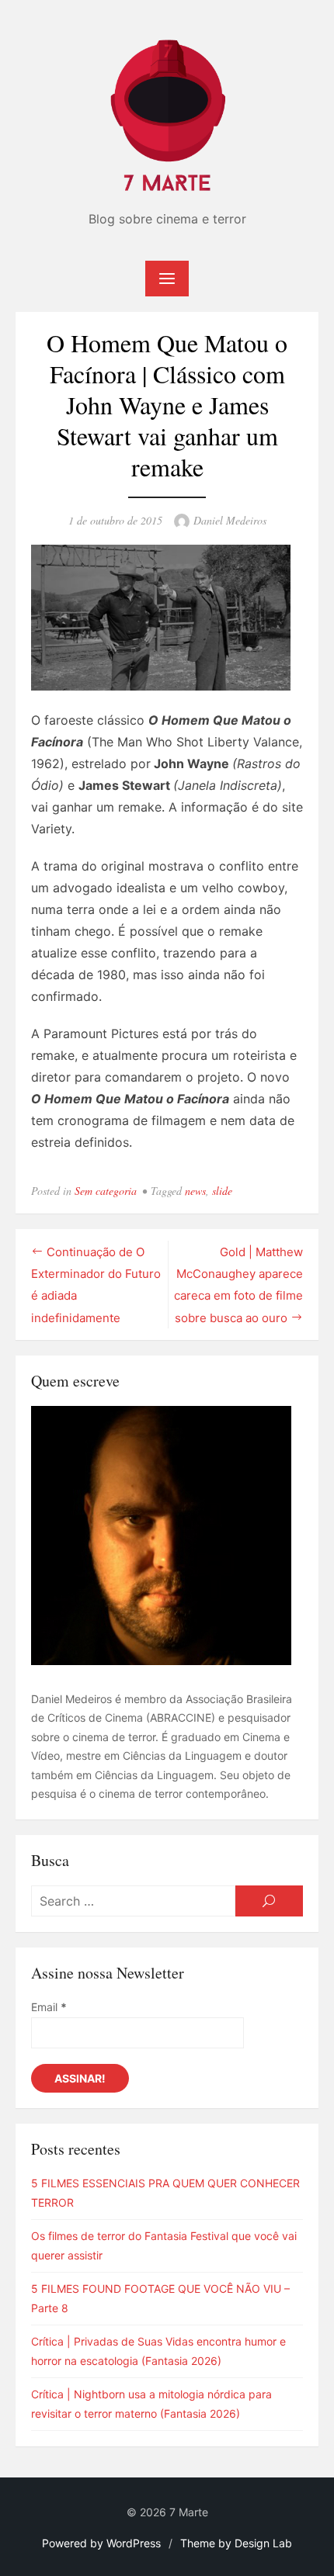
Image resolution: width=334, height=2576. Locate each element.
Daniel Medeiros (230, 520)
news (195, 1191)
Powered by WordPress (101, 2543)
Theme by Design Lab (236, 2543)
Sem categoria (106, 1191)
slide (222, 1191)
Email (49, 2007)
